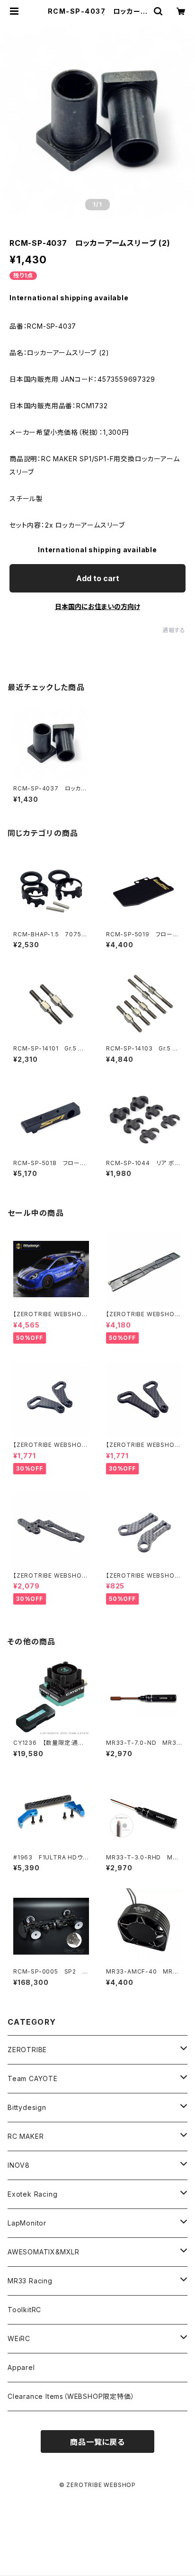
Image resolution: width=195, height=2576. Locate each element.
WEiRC (19, 2338)
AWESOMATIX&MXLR (44, 2252)
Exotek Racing (32, 2194)
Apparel (21, 2367)
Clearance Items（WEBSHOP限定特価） (71, 2396)
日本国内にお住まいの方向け (97, 606)
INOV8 (19, 2165)
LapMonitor (27, 2223)
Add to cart (98, 578)
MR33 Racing (30, 2281)
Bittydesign (27, 2107)
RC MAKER (26, 2136)
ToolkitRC (24, 2310)
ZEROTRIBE (27, 2050)
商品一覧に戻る (97, 2442)
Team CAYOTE (33, 2078)
